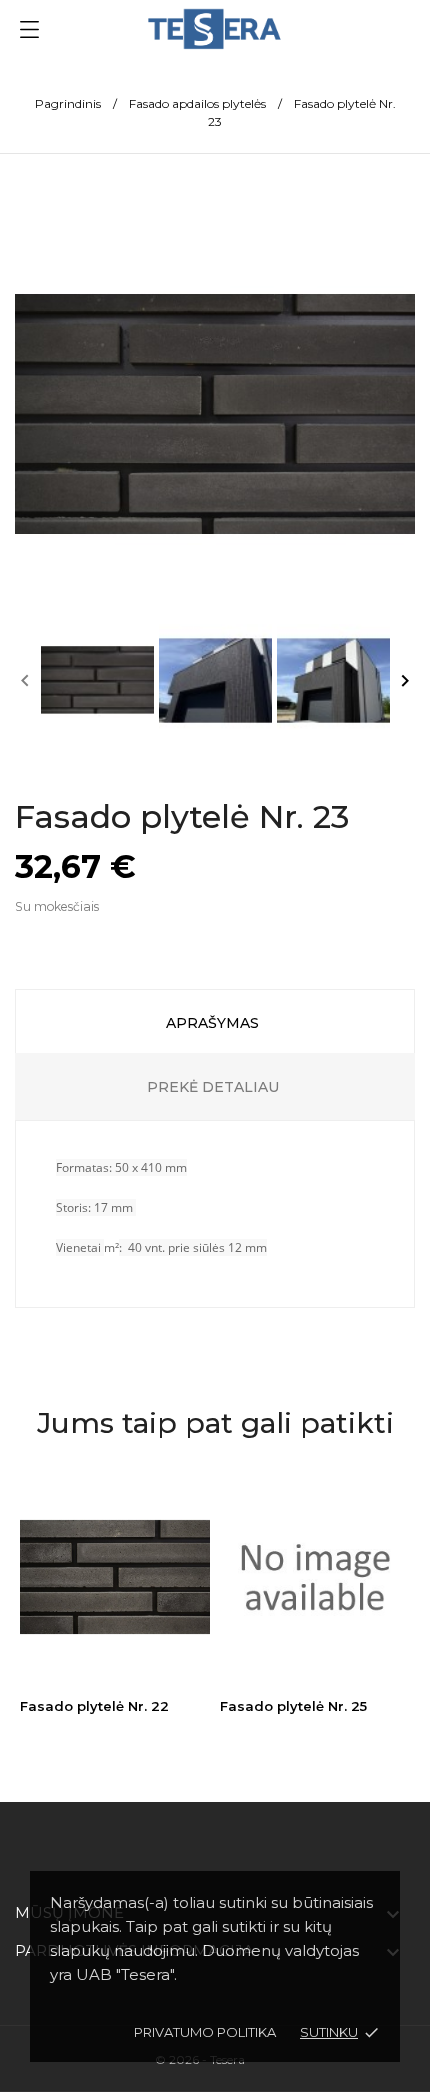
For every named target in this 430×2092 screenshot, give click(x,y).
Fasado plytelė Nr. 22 (94, 1706)
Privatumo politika (205, 2032)
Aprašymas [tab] (212, 1023)
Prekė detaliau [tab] (213, 1087)
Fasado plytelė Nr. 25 (293, 1706)
